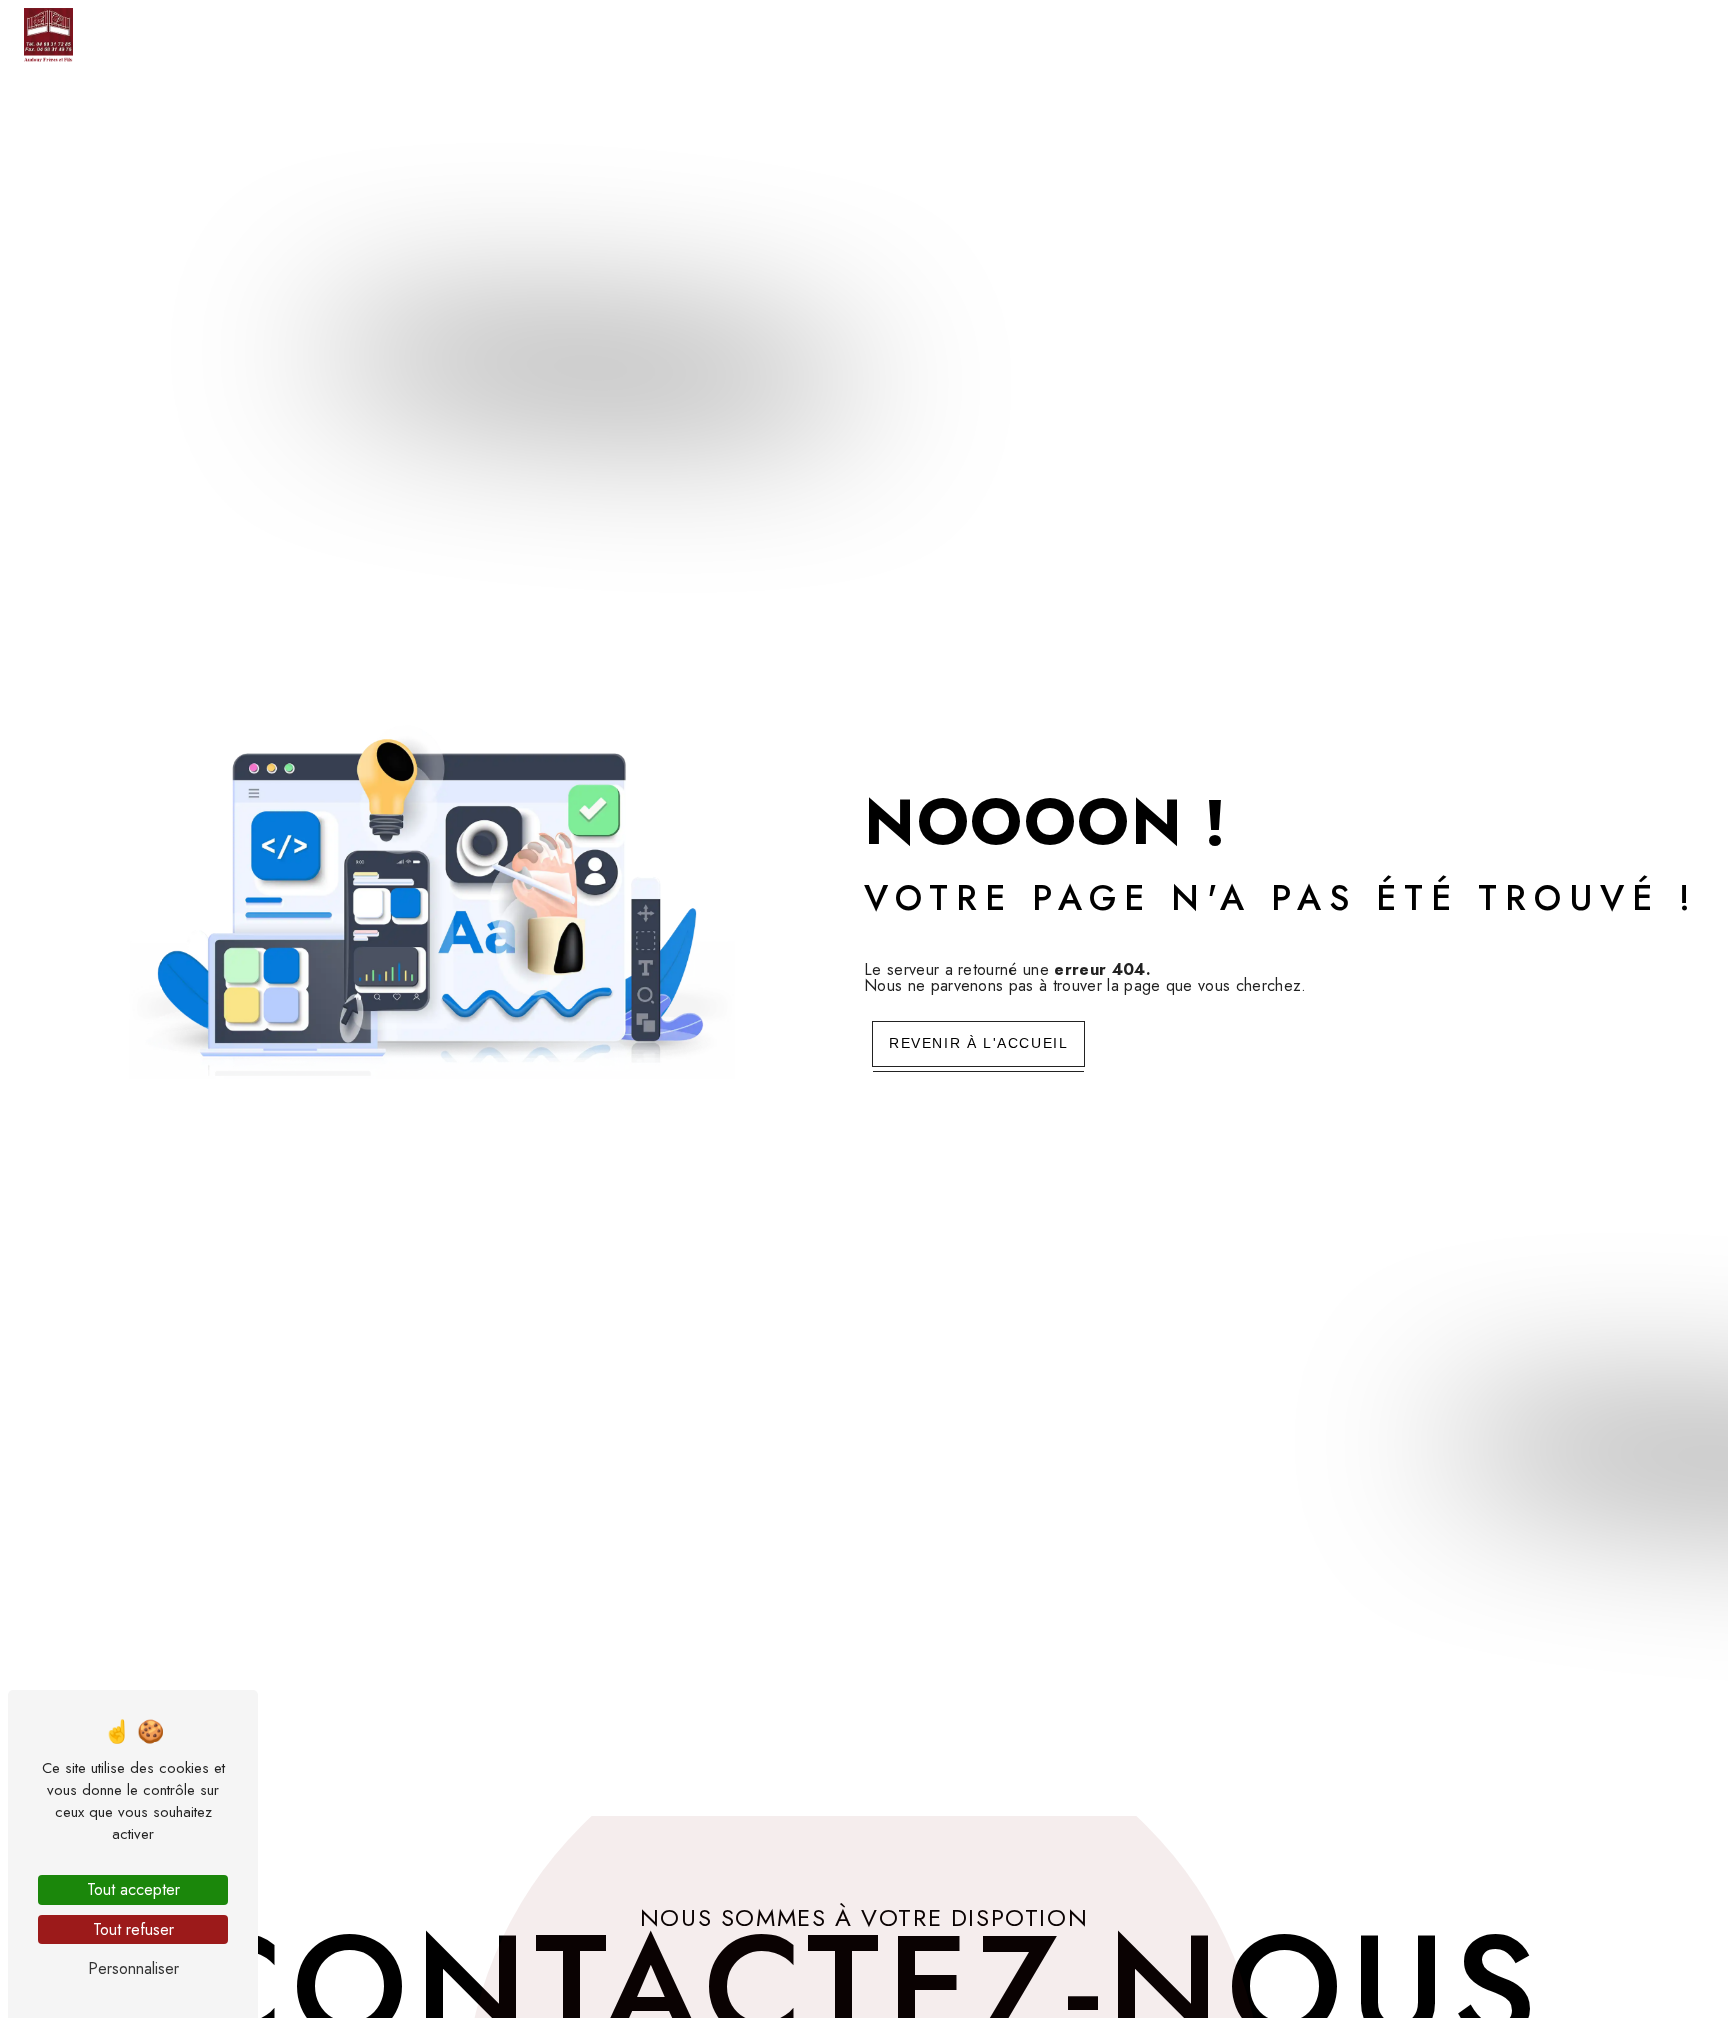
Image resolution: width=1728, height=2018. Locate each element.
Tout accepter (133, 1889)
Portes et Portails (1213, 34)
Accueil (838, 34)
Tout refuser (133, 1929)
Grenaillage (1369, 34)
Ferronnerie (1056, 34)
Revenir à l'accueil (978, 1043)
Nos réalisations (1520, 34)
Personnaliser (133, 1968)
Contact (1655, 34)
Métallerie (936, 34)
